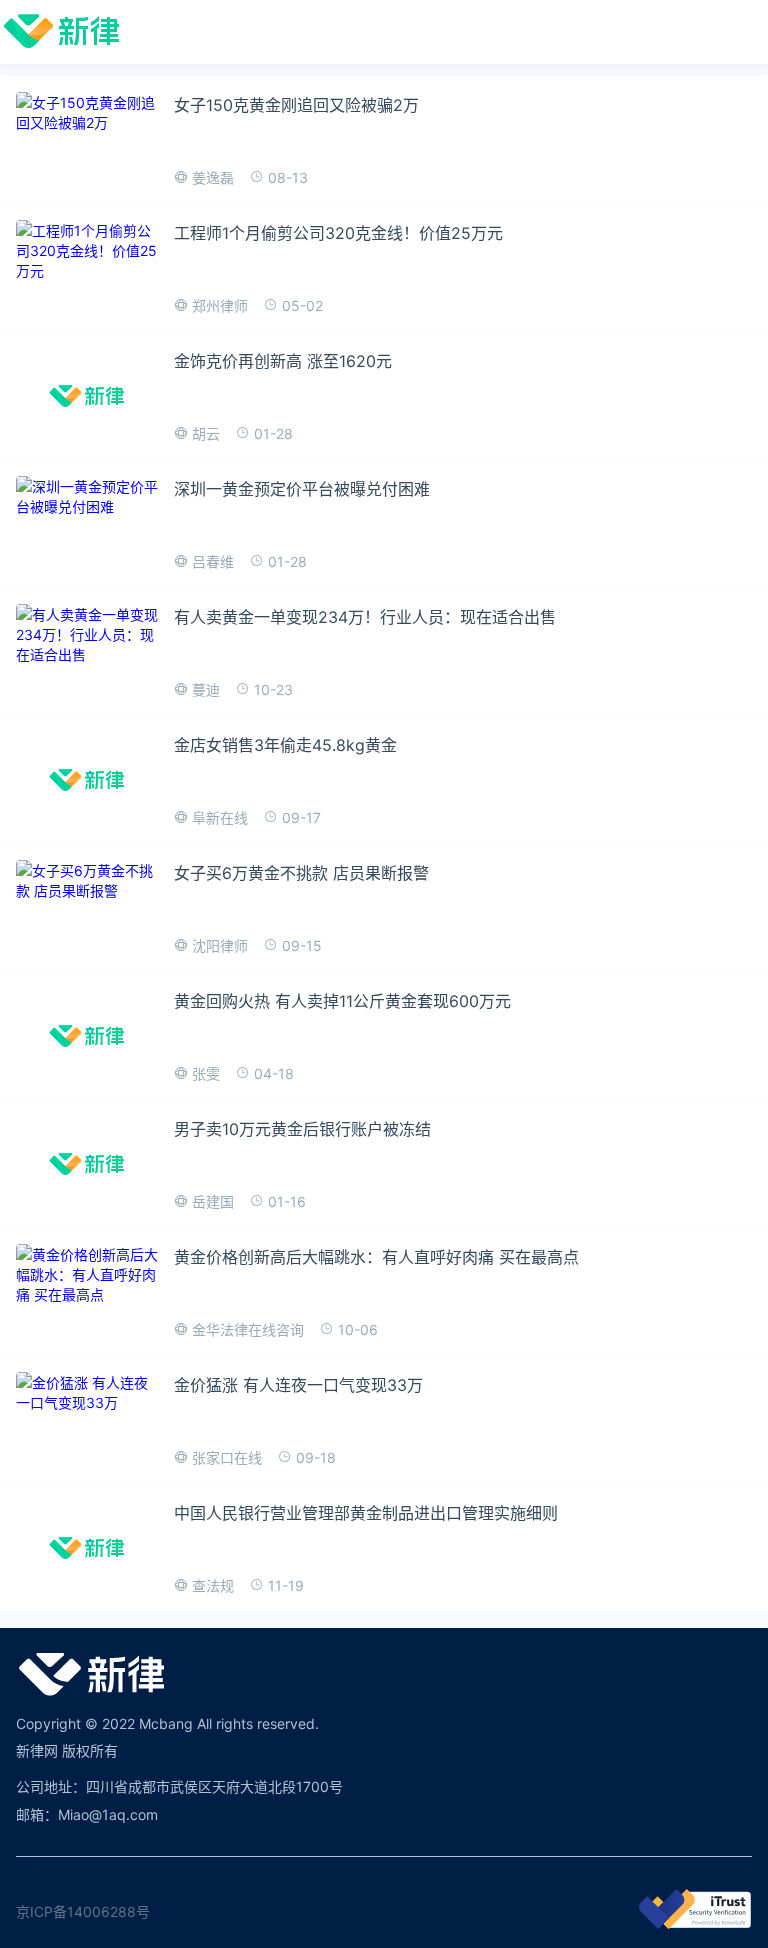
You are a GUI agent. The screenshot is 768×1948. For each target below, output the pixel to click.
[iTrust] (695, 1923)
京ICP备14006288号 (83, 1911)
